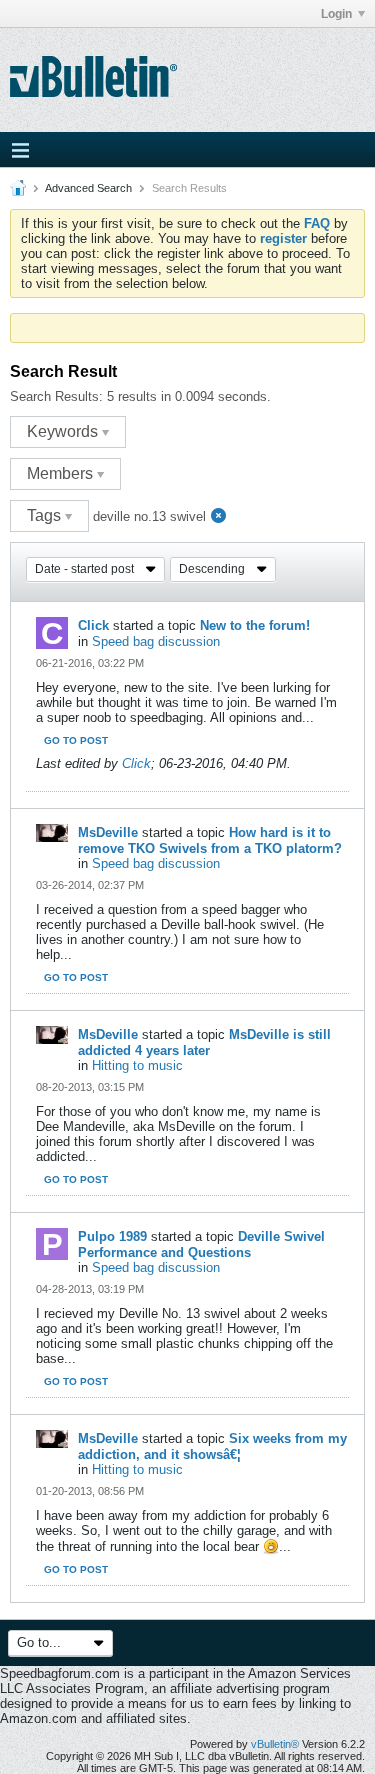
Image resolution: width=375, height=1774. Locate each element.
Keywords (64, 431)
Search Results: (56, 396)
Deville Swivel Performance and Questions (201, 1244)
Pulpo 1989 (112, 1236)
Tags (46, 515)
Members (62, 473)
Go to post (76, 740)
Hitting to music (137, 1065)
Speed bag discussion (156, 641)
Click (93, 625)
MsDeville (108, 832)
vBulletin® (275, 1744)
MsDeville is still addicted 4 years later (204, 1042)
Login (336, 14)
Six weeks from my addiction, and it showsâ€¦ (212, 1446)
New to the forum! (255, 625)
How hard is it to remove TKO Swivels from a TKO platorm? (210, 840)
